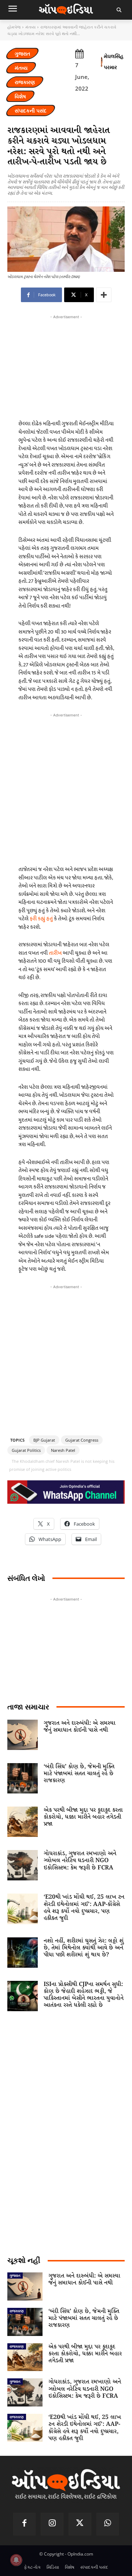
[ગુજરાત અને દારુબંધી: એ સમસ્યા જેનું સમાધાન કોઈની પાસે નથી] (23, 1735)
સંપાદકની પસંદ (31, 111)
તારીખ (55, 953)
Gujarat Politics (26, 1450)
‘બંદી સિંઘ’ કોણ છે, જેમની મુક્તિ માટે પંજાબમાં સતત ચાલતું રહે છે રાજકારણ (79, 1774)
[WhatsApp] (108, 2524)
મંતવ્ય (30, 27)
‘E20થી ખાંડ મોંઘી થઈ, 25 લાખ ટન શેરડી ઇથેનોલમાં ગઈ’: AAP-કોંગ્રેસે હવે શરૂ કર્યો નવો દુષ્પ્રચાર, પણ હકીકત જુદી (84, 1908)
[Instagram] (52, 2524)
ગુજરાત (22, 54)
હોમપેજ (14, 27)
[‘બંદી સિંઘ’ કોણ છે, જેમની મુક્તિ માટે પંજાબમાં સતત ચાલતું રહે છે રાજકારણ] (23, 1778)
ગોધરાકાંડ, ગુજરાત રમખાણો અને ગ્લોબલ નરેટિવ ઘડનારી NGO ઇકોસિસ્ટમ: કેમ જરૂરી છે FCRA (80, 1860)
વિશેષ (20, 96)
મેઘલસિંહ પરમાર (114, 62)
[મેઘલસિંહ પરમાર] (102, 62)
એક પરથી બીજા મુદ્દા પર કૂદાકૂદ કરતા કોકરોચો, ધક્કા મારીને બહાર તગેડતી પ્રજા (83, 1817)
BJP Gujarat (44, 1440)
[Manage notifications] (16, 2560)
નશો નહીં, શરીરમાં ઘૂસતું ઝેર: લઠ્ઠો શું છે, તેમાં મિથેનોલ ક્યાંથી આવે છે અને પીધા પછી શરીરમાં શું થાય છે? (84, 1948)
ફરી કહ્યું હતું (41, 919)
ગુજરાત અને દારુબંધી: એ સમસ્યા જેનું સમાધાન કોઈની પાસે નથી (80, 1727)
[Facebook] (25, 2524)
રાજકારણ (25, 82)
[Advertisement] (66, 787)
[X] (80, 2524)
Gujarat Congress (82, 1440)
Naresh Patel (63, 1450)
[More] (104, 295)
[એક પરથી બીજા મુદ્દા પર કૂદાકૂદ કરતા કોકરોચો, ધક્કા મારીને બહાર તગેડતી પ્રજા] (23, 1822)
